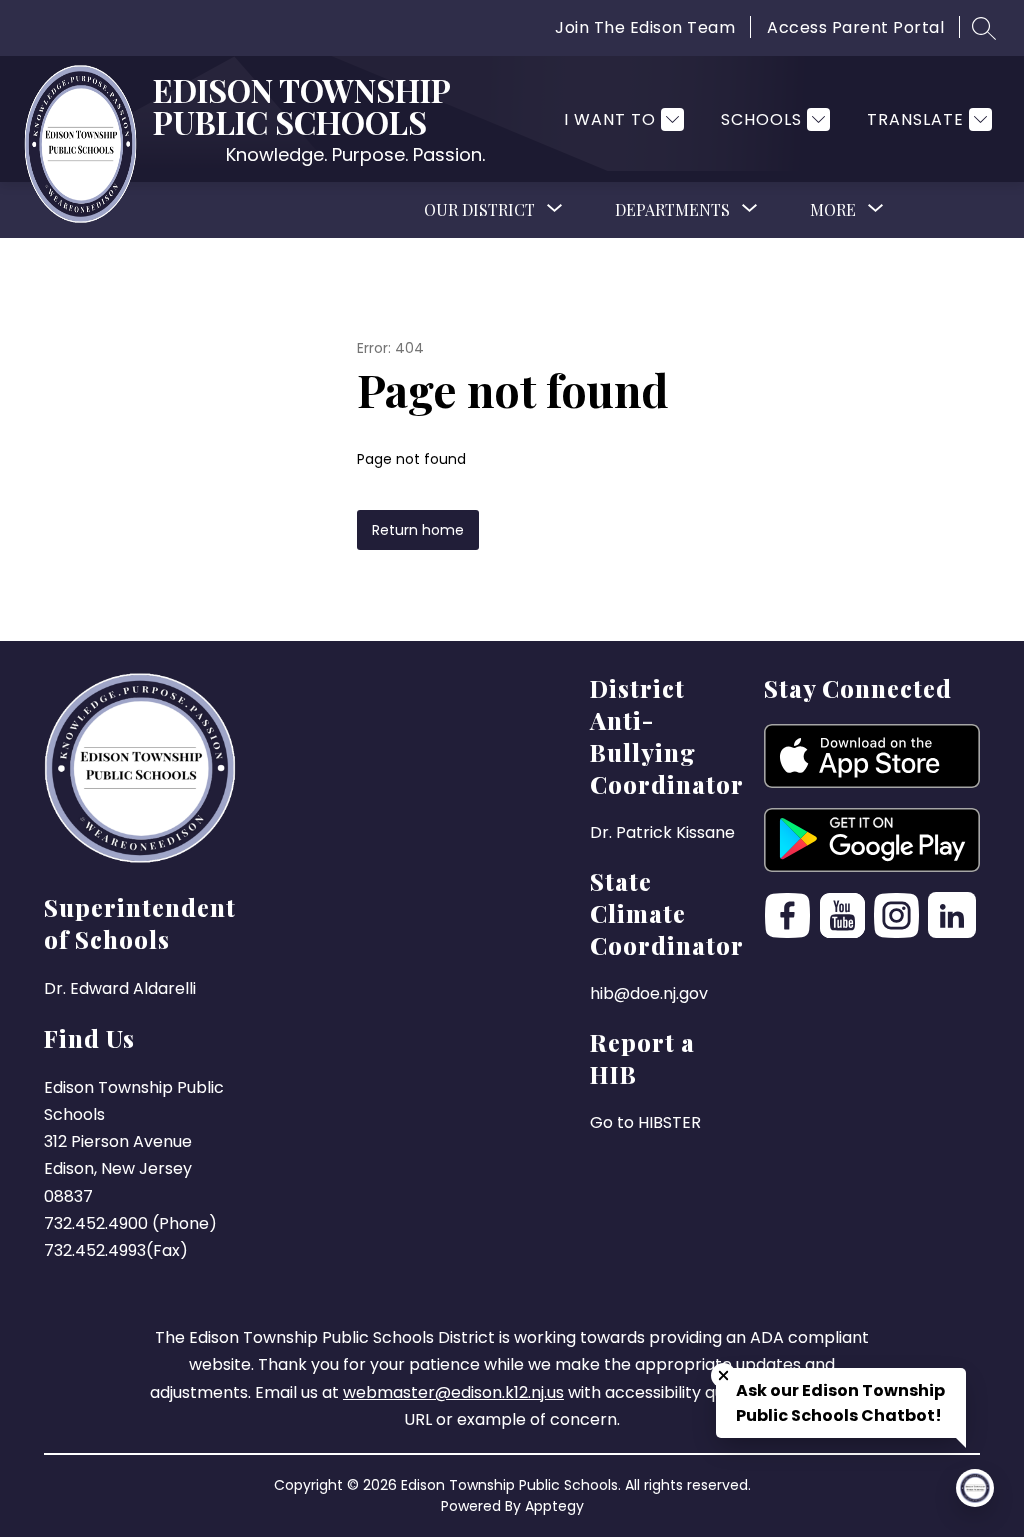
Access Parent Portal (855, 27)
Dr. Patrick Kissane (662, 832)
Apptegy (554, 1506)
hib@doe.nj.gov (649, 993)
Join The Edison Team (645, 27)
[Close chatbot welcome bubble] (723, 1375)
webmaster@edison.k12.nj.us (453, 1392)
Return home (418, 530)
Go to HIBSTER (645, 1122)
